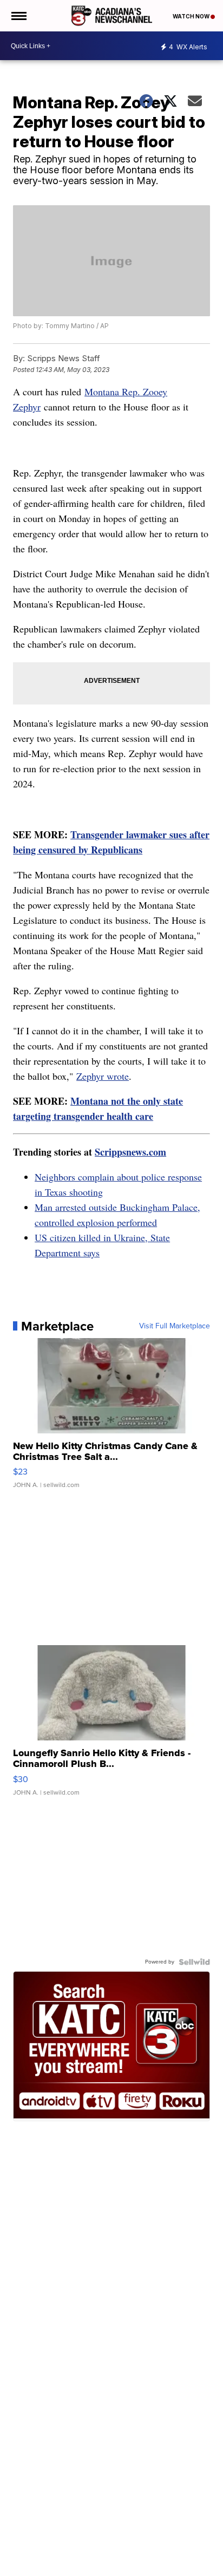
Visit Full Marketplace (175, 1326)
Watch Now (192, 16)
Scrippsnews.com (130, 1152)
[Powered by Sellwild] (194, 1962)
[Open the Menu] (18, 16)
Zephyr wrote (103, 1076)
